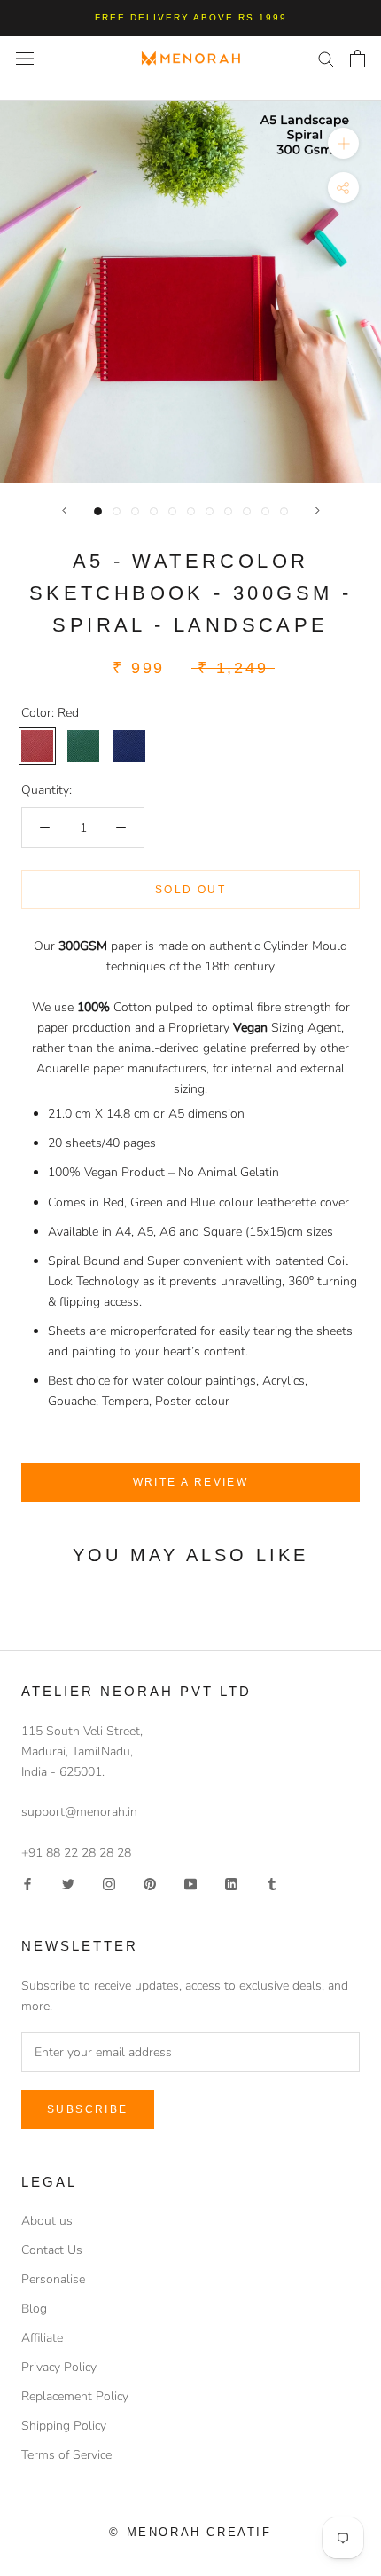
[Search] (326, 58)
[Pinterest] (150, 1883)
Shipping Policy (64, 2426)
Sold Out (190, 890)
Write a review (191, 1482)
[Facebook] (27, 1883)
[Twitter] (68, 1883)
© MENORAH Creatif (190, 2532)
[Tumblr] (272, 1883)
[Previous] (65, 510)
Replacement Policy (75, 2396)
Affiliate (42, 2338)
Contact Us (52, 2250)
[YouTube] (190, 1883)
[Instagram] (109, 1883)
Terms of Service (66, 2455)
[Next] (317, 510)
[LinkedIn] (231, 1883)
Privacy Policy (59, 2367)
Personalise (53, 2279)
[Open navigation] (25, 58)
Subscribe (88, 2109)
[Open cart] (358, 59)
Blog (34, 2309)
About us (47, 2221)
